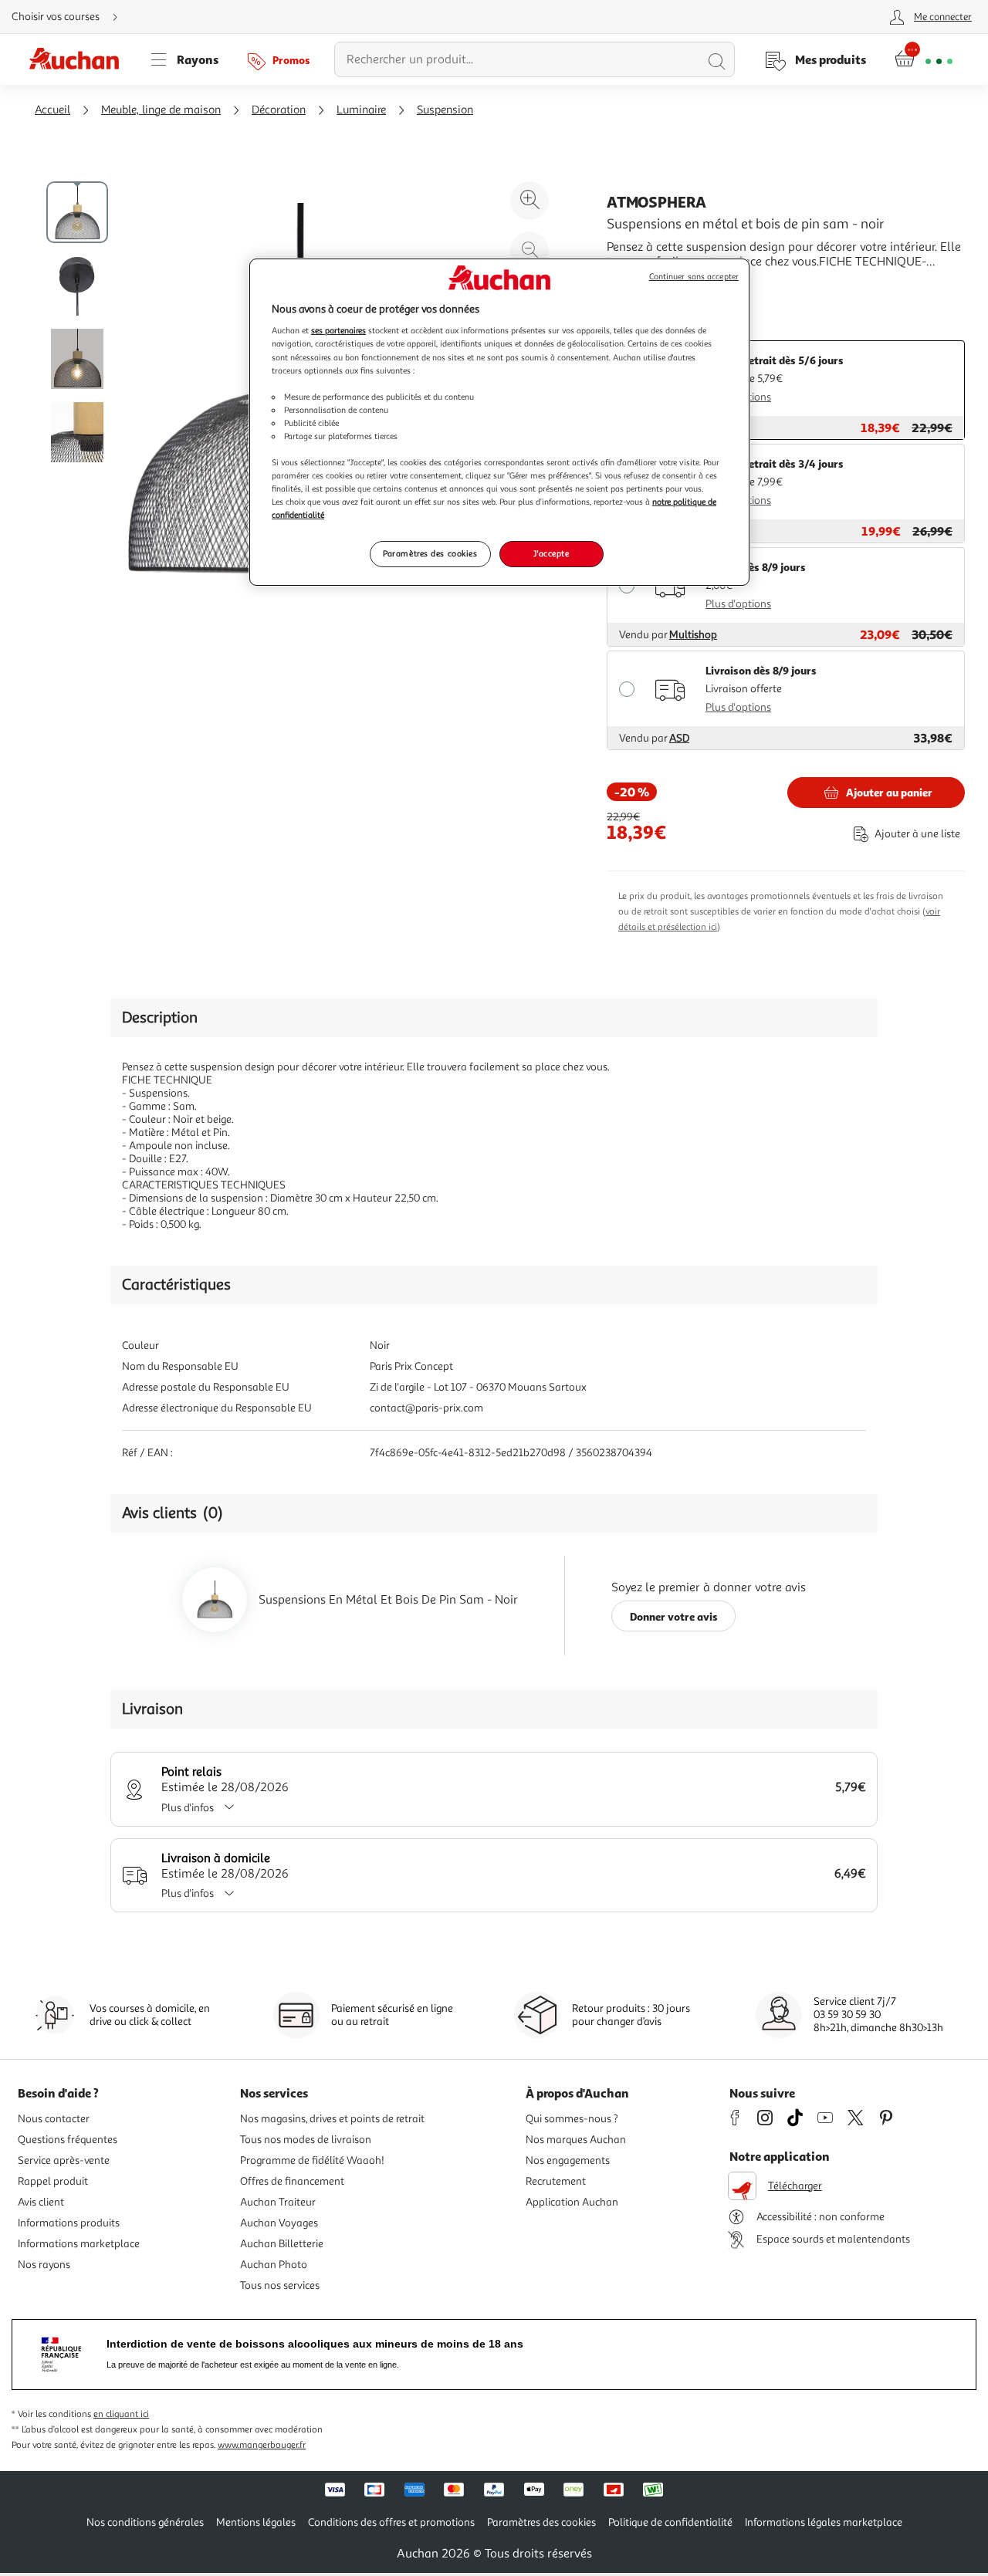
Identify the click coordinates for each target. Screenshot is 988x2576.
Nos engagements (568, 2160)
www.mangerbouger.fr (262, 2445)
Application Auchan (572, 2202)
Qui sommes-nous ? (572, 2119)
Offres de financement (292, 2181)
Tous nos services (280, 2285)
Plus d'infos (188, 1808)
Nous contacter (54, 2119)
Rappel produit (53, 2181)
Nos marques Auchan (576, 2140)
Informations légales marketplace (824, 2522)
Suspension (445, 110)
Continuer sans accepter (694, 277)
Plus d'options (738, 604)
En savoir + (636, 285)
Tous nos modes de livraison (306, 2140)
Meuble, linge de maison (161, 110)
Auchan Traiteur (278, 2202)
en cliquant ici (121, 2414)
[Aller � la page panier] (924, 59)
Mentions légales (256, 2522)
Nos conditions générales (145, 2522)
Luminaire (361, 110)
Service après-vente (64, 2160)
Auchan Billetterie (282, 2244)
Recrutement (556, 2181)
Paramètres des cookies (430, 553)
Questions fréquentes (68, 2140)
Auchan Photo (274, 2265)
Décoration (279, 110)
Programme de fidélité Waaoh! (312, 2160)
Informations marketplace (79, 2244)
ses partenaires (338, 330)
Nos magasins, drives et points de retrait (332, 2119)
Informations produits (69, 2223)
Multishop (693, 635)
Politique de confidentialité (670, 2522)
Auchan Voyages (279, 2223)
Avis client (41, 2202)
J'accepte (551, 553)
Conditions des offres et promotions (391, 2522)
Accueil (52, 110)
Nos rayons (44, 2265)
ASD (679, 738)
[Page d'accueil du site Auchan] (80, 59)
